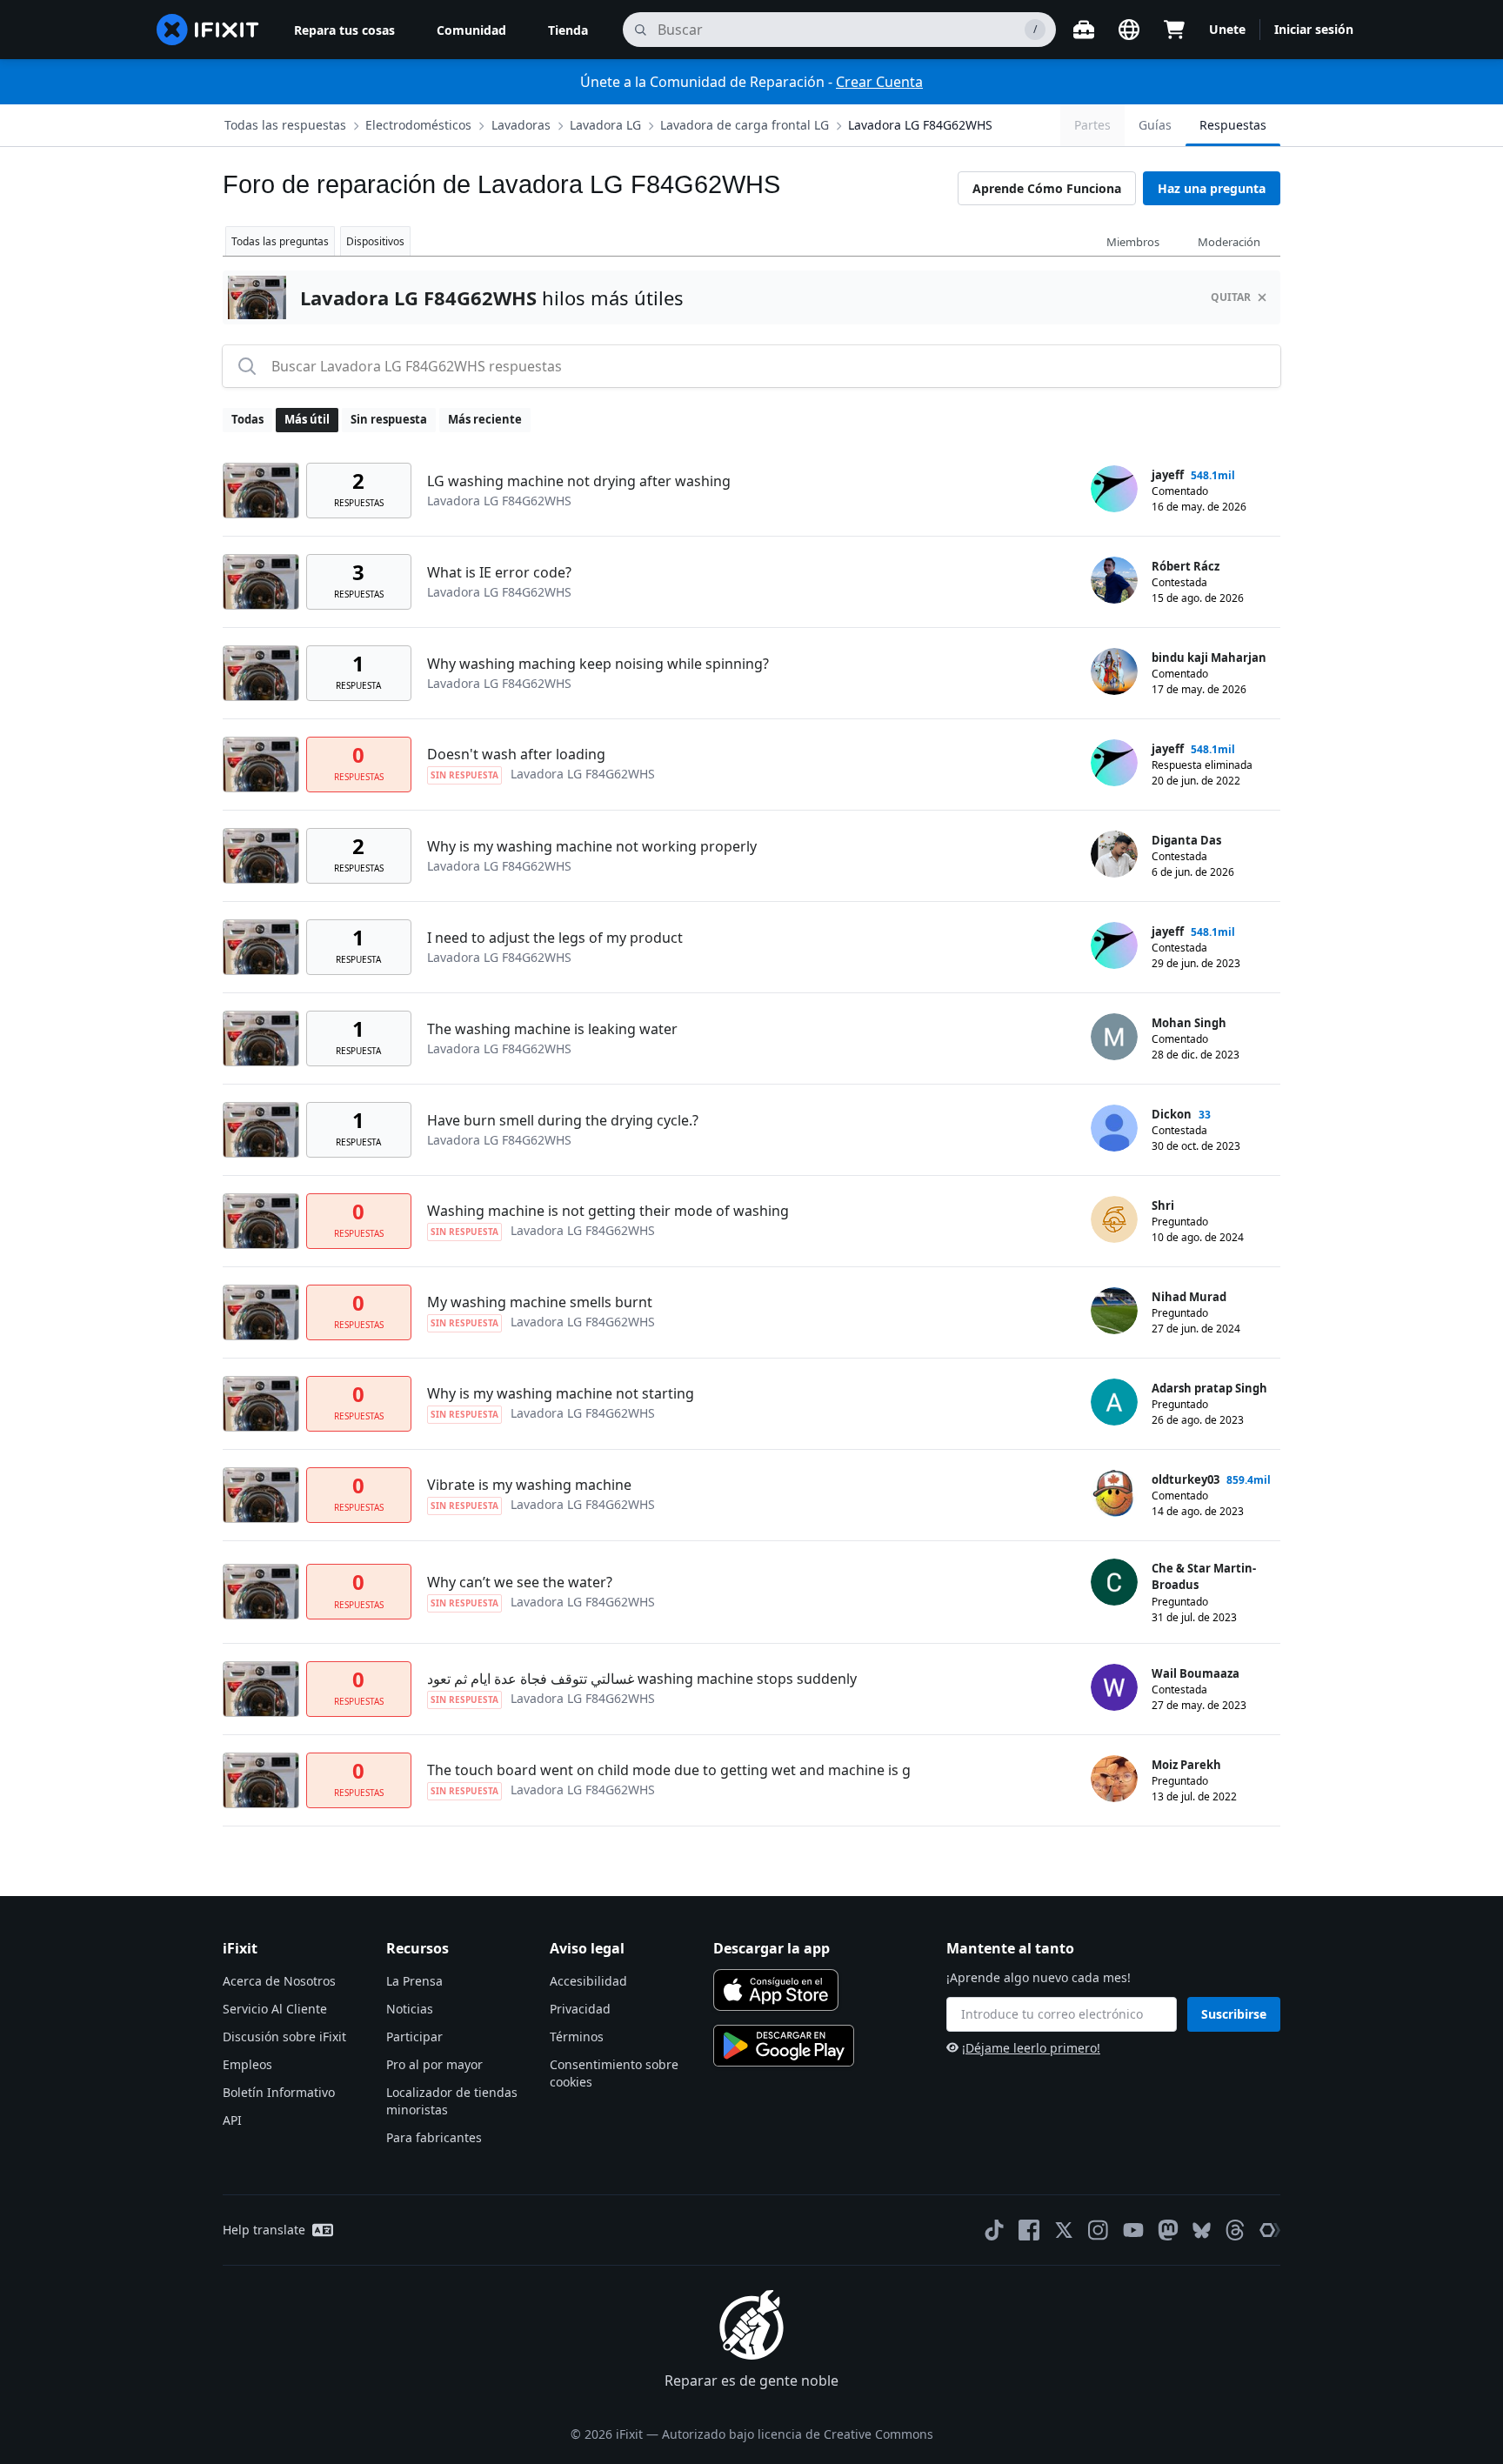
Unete (1227, 29)
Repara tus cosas (344, 30)
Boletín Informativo (279, 2092)
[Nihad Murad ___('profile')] (1114, 1311)
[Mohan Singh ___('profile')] (1114, 1037)
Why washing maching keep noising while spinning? (598, 664)
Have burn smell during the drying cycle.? (563, 1120)
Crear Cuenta (879, 82)
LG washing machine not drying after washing (579, 481)
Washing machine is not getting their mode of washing (608, 1211)
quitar (1231, 297)
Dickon (1172, 1114)
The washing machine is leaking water (552, 1029)
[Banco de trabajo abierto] (1084, 30)
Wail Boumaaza (1196, 1673)
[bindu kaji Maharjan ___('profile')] (1114, 671)
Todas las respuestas (285, 125)
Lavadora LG (605, 125)
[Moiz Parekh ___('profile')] (1114, 1779)
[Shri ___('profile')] (1114, 1219)
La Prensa (414, 1981)
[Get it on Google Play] (784, 2046)
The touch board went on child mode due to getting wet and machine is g (669, 1770)
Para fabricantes (434, 2137)
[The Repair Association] (1270, 2230)
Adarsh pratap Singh (1209, 1388)
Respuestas (1233, 125)
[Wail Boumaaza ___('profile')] (1114, 1687)
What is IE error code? (499, 572)
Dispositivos (375, 241)
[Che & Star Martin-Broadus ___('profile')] (1114, 1582)
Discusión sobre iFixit (284, 2037)
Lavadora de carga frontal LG (745, 125)
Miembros (1133, 242)
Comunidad (471, 30)
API (232, 2120)
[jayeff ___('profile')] (1114, 489)
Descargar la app (772, 1948)
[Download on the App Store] (776, 1990)
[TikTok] (994, 2230)
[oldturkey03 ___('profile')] (1114, 1493)
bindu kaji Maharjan (1209, 658)
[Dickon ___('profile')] (1114, 1128)
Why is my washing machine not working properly (592, 846)
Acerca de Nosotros (279, 1981)
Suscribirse (1234, 2014)
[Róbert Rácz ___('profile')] (1114, 580)
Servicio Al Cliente (275, 2009)
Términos (577, 2037)
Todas (247, 419)
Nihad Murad (1189, 1297)
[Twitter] (1064, 2230)
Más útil (307, 419)
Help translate (264, 2230)
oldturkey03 (1186, 1479)
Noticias (410, 2009)
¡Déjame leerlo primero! (1031, 2048)
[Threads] (1235, 2230)
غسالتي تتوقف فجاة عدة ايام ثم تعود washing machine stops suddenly (642, 1679)
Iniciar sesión (1314, 29)
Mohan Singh (1189, 1023)
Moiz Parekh (1186, 1765)
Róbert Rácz (1186, 566)
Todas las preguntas (280, 241)
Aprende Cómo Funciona (1047, 188)
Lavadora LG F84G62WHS (920, 125)
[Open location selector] (1129, 30)
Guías (1155, 125)
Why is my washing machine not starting (561, 1393)
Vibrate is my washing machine (529, 1485)
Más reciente (485, 419)
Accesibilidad (588, 1981)
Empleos (247, 2064)
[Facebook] (1029, 2230)
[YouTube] (1133, 2230)
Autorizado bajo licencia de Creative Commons (798, 2434)
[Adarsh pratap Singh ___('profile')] (1114, 1402)
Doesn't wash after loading (516, 754)
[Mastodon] (1168, 2230)
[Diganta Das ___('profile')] (1114, 854)
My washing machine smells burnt (540, 1302)
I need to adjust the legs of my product (555, 938)
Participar (414, 2037)
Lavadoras (521, 125)
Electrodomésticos (418, 125)
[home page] (208, 30)
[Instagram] (1099, 2230)
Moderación (1229, 242)
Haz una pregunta (1212, 188)
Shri (1163, 1205)
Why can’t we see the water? (520, 1582)
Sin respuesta (389, 419)
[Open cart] (1174, 30)
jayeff (1168, 475)
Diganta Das (1186, 840)
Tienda (568, 30)
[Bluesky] (1202, 2230)
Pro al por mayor (434, 2064)
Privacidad (580, 2009)
